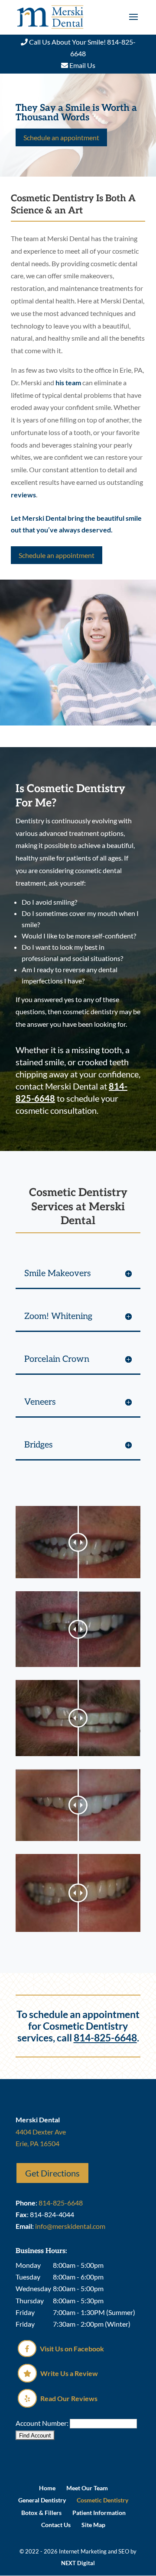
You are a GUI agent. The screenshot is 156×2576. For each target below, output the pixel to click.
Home (47, 2488)
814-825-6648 (105, 2038)
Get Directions (52, 2173)
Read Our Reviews (68, 2398)
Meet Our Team (87, 2488)
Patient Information (99, 2513)
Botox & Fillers (41, 2513)
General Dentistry (42, 2500)
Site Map (93, 2525)
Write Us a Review (68, 2373)
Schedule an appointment (61, 137)
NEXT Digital (78, 2563)
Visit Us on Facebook (71, 2349)
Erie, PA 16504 (37, 2143)
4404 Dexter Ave (41, 2132)
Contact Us (56, 2525)
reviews (23, 495)
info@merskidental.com (70, 2226)
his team (68, 382)
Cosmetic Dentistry (102, 2500)
